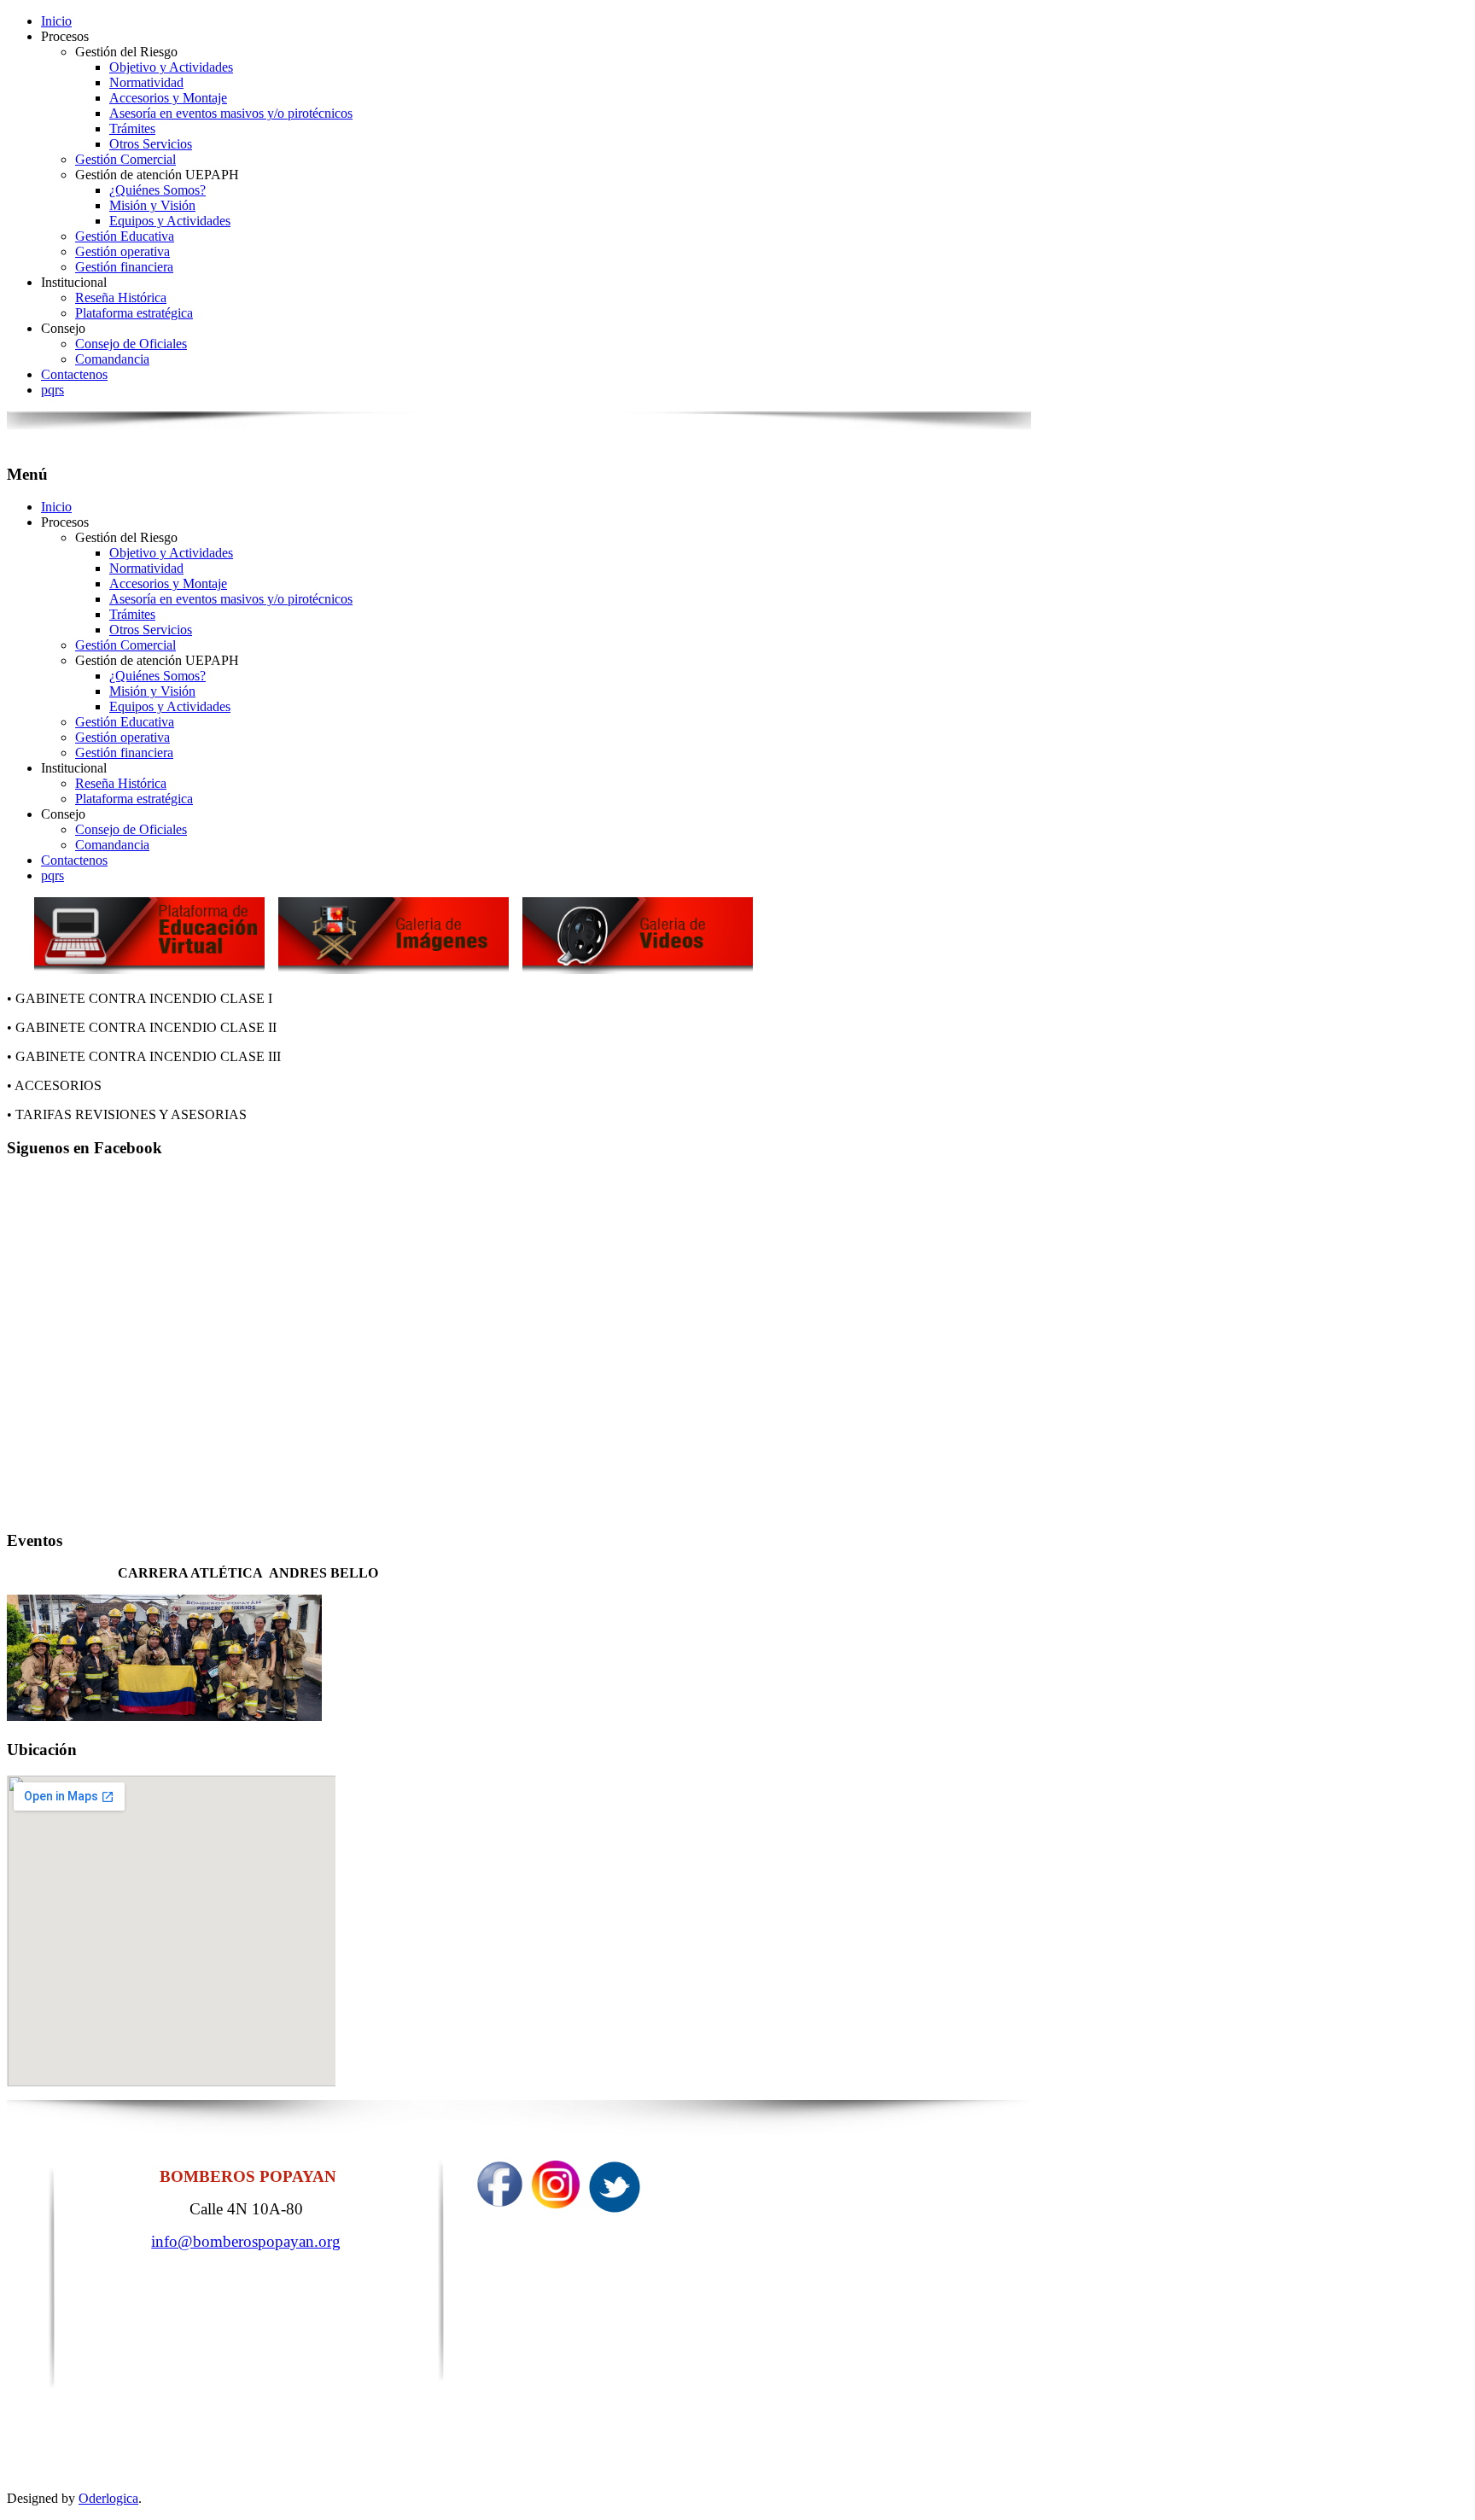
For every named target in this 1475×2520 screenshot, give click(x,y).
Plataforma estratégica (134, 313)
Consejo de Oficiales (131, 344)
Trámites (132, 128)
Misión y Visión (152, 205)
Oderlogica (108, 2498)
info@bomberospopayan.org (246, 2241)
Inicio (56, 21)
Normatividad (146, 82)
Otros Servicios (151, 144)
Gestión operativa (122, 251)
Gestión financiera (124, 267)
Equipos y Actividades (170, 221)
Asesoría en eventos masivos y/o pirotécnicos (231, 113)
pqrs (52, 390)
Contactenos (74, 374)
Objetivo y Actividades (171, 67)
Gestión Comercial (125, 159)
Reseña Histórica (121, 297)
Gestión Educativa (125, 236)
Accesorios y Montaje (168, 98)
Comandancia (112, 359)
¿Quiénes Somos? (157, 190)
